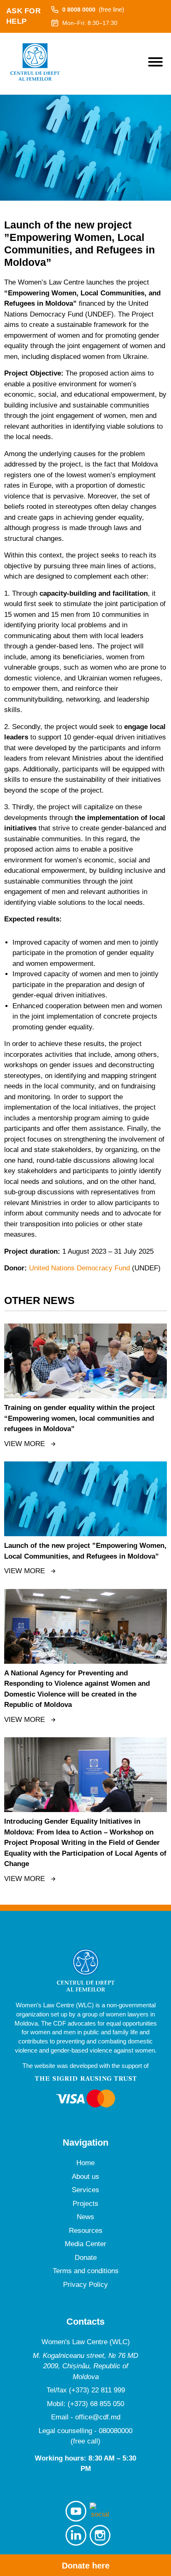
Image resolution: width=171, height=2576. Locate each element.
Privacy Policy (85, 2285)
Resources (86, 2231)
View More (24, 1444)
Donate (86, 2258)
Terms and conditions (86, 2271)
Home (85, 2163)
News (85, 2217)
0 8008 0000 (93, 9)
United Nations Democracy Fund (79, 1268)
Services (85, 2190)
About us (85, 2177)
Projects (85, 2204)
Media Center (85, 2244)
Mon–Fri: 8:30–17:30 (90, 23)
